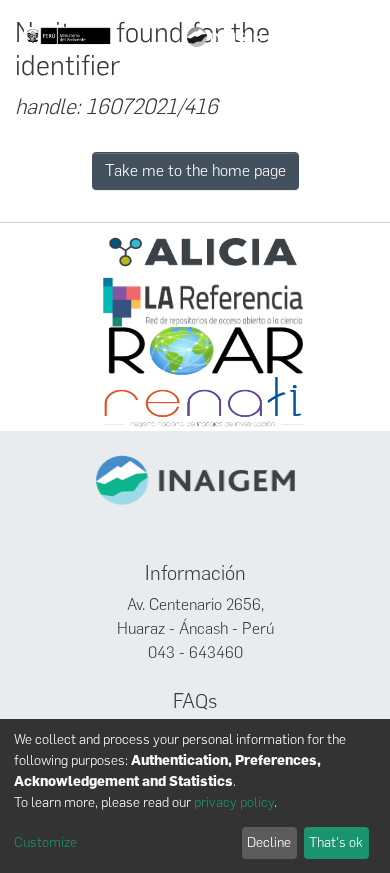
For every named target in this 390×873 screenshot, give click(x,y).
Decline (269, 842)
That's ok (336, 842)
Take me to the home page (195, 170)
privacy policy (234, 802)
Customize (45, 842)
